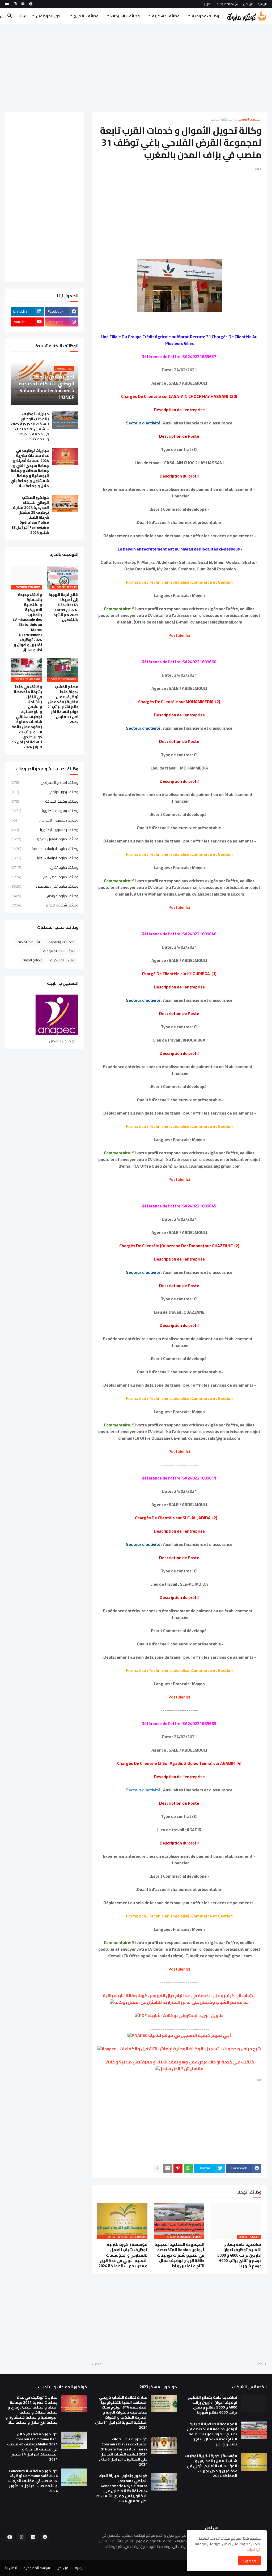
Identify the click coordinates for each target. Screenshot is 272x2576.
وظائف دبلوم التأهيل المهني (44, 839)
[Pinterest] (178, 2168)
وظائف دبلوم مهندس (44, 896)
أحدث (260, 2364)
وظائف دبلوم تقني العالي (44, 877)
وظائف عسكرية (166, 16)
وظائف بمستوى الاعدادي (44, 820)
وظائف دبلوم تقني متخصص (44, 886)
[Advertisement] (136, 68)
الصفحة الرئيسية (249, 120)
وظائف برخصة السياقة (44, 801)
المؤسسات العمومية (59, 951)
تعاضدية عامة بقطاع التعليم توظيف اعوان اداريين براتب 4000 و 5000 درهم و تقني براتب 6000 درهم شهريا (239, 2255)
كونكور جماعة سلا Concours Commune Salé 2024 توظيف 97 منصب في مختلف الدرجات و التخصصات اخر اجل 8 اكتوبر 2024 (33, 2481)
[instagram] (15, 4)
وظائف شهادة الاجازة (44, 905)
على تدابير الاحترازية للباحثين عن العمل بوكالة (157, 2002)
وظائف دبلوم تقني (44, 867)
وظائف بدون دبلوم (44, 792)
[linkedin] (23, 4)
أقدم (99, 2364)
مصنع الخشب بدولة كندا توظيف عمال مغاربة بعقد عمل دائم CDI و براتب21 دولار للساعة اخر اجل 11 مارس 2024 (63, 704)
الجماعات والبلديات (62, 942)
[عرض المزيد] (157, 2168)
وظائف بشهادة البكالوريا (44, 811)
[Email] (168, 2168)
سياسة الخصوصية (228, 4)
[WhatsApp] (188, 2168)
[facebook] (31, 4)
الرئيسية (262, 4)
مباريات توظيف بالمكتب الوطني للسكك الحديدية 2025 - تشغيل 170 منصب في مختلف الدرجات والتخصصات (30, 426)
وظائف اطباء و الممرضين (44, 783)
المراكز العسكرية (63, 960)
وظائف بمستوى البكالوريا (44, 830)
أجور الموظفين (49, 16)
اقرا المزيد (254, 2549)
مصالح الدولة (33, 960)
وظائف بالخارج (86, 16)
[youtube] (7, 4)
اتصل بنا (207, 4)
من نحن (248, 4)
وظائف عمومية (205, 16)
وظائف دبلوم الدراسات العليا (44, 858)
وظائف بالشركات (125, 16)
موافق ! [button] (250, 2561)
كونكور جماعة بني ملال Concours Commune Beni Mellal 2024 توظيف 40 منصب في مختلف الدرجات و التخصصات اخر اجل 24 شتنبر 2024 (32, 2447)
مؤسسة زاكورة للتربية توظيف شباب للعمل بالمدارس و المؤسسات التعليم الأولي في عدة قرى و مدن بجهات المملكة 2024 (123, 2255)
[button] (23, 16)
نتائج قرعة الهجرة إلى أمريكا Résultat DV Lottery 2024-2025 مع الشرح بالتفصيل (63, 607)
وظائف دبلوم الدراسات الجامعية (44, 849)
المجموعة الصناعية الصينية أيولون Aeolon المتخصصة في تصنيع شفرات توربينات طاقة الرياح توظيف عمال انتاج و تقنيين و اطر (179, 2255)
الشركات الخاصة (222, 120)
